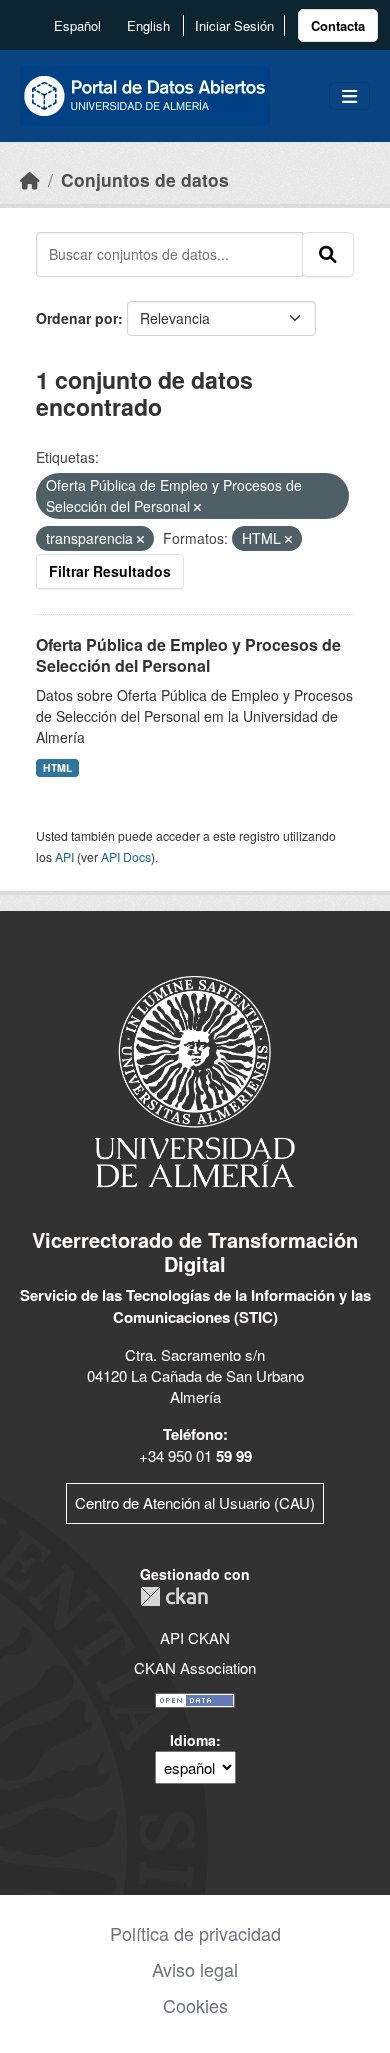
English (148, 25)
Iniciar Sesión (234, 25)
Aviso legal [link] (195, 1969)
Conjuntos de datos (145, 179)
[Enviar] (328, 254)
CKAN (174, 1596)
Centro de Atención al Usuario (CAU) (195, 1502)
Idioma (193, 1740)
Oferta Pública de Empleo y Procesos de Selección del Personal (188, 655)
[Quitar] (197, 507)
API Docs (126, 856)
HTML (57, 767)
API (64, 856)
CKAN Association (195, 1667)
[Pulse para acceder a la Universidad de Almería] (195, 1079)
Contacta (338, 25)
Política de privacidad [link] (195, 1933)
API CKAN (195, 1637)
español (77, 25)
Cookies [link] (195, 2005)
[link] (338, 25)
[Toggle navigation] (349, 96)
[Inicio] (30, 179)
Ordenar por (77, 318)
